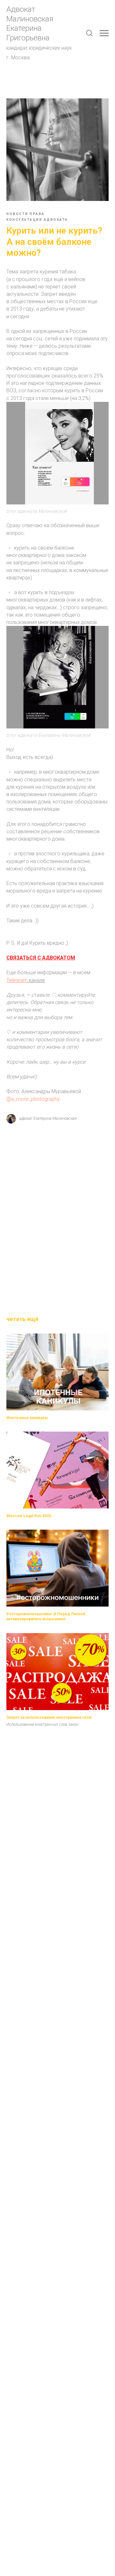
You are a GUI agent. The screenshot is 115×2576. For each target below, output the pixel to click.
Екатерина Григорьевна (28, 33)
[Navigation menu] (104, 33)
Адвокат (21, 9)
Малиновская (30, 19)
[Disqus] (57, 1215)
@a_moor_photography (33, 1099)
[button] (89, 33)
